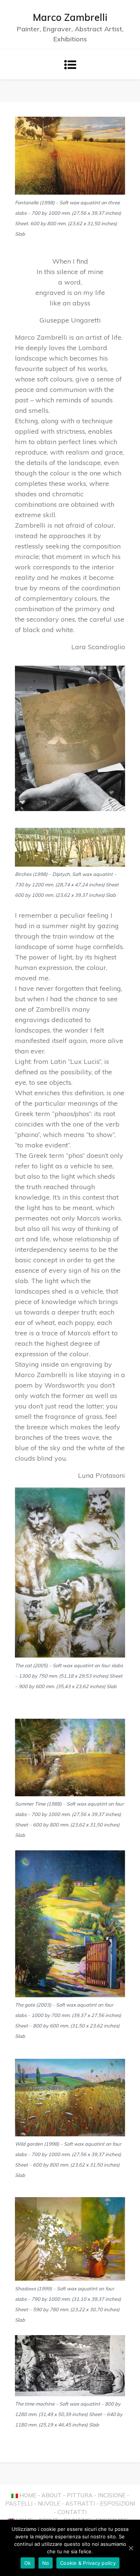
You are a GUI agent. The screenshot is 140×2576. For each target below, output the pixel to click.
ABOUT (52, 2495)
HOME (28, 2495)
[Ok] (131, 2548)
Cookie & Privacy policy (88, 2563)
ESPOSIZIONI (118, 2503)
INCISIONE (112, 2495)
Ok (28, 2563)
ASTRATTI (80, 2503)
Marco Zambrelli (70, 17)
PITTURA (80, 2495)
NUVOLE (49, 2503)
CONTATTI (72, 2512)
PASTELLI (19, 2503)
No (46, 2563)
